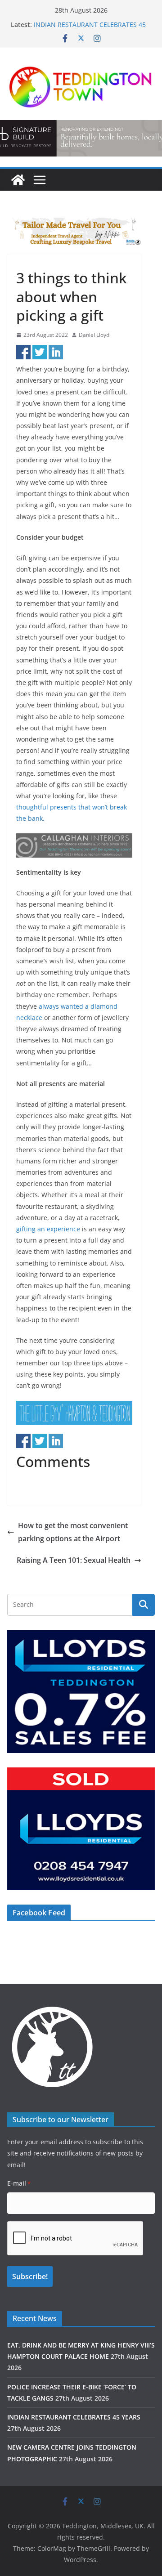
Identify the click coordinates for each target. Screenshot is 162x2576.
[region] (74, 231)
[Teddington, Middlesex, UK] (18, 180)
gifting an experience (48, 1229)
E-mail (19, 2183)
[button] (74, 845)
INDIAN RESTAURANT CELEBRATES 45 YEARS (74, 2417)
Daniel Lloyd (94, 335)
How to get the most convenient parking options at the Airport (73, 1532)
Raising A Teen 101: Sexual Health (74, 1560)
